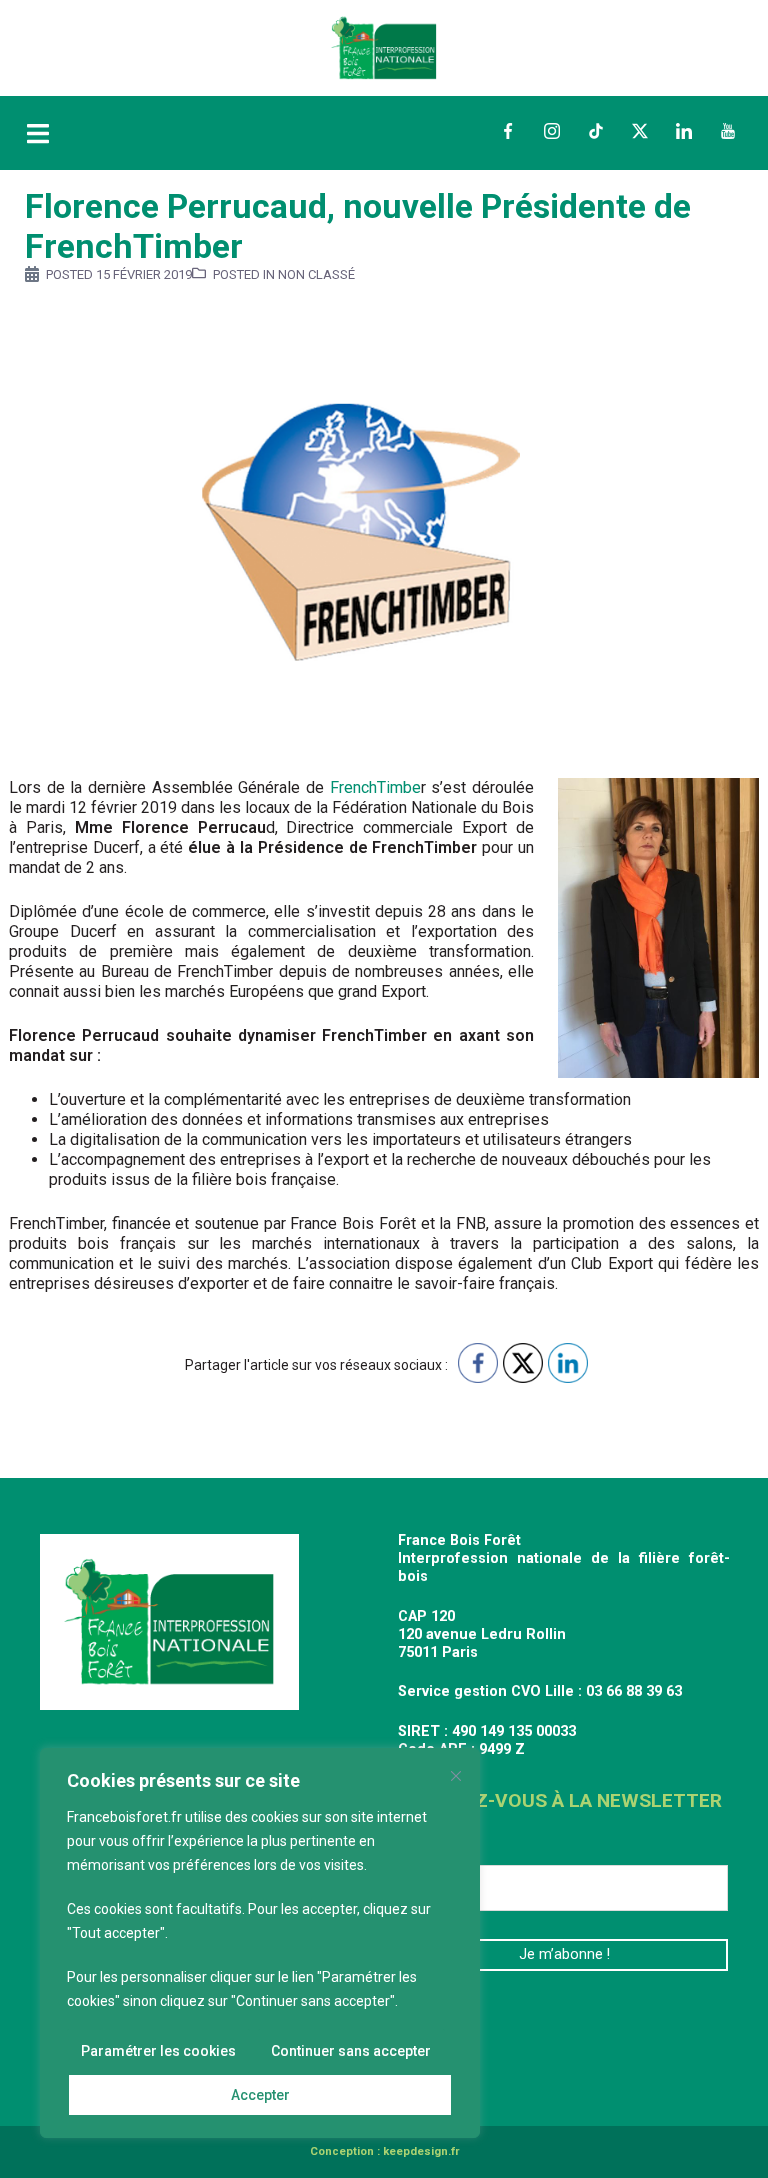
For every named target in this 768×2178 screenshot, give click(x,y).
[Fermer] (456, 1776)
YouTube (728, 131)
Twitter (640, 131)
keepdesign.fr (421, 2151)
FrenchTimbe (372, 787)
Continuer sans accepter (351, 2051)
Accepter (260, 2095)
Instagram (552, 131)
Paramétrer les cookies (158, 2051)
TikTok (596, 131)
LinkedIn (684, 131)
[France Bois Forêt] (383, 46)
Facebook (508, 131)
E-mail (427, 1849)
